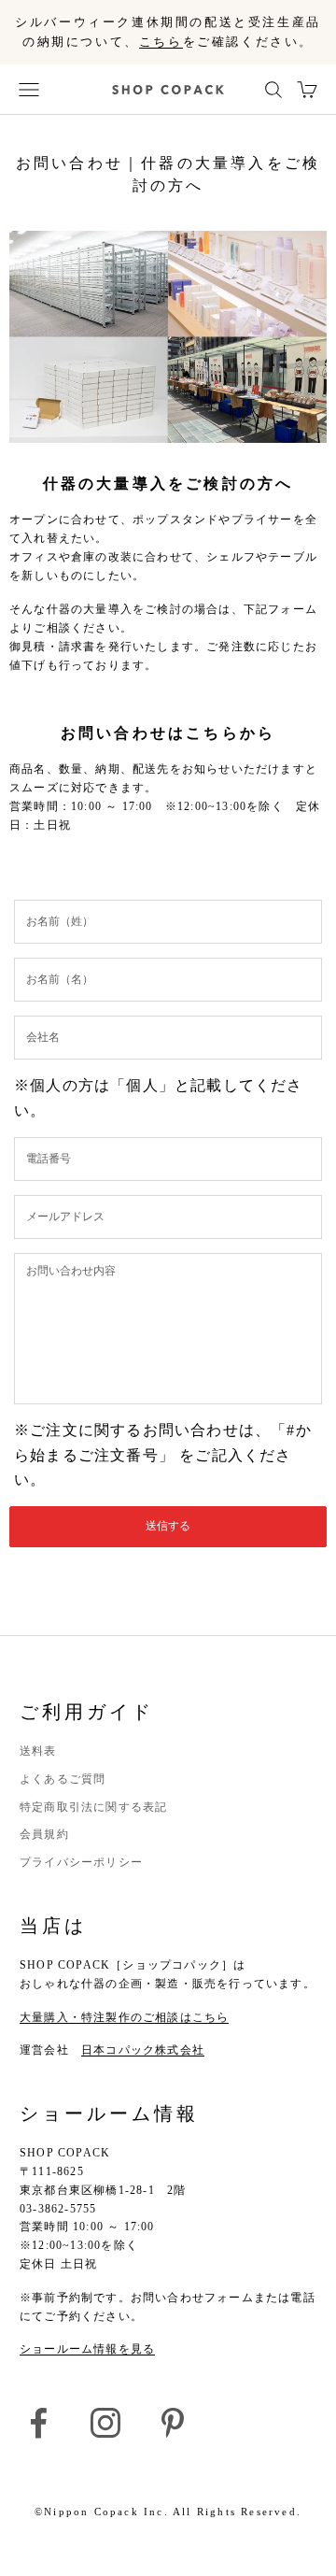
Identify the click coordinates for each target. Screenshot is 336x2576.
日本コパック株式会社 (143, 2050)
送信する (168, 1526)
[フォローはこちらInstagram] (105, 2423)
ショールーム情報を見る (87, 2349)
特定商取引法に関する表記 (93, 1807)
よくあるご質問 (63, 1779)
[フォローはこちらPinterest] (173, 2423)
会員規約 (44, 1834)
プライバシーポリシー (81, 1862)
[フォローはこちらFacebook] (38, 2423)
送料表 (38, 1751)
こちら (161, 42)
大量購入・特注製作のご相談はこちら (124, 2017)
